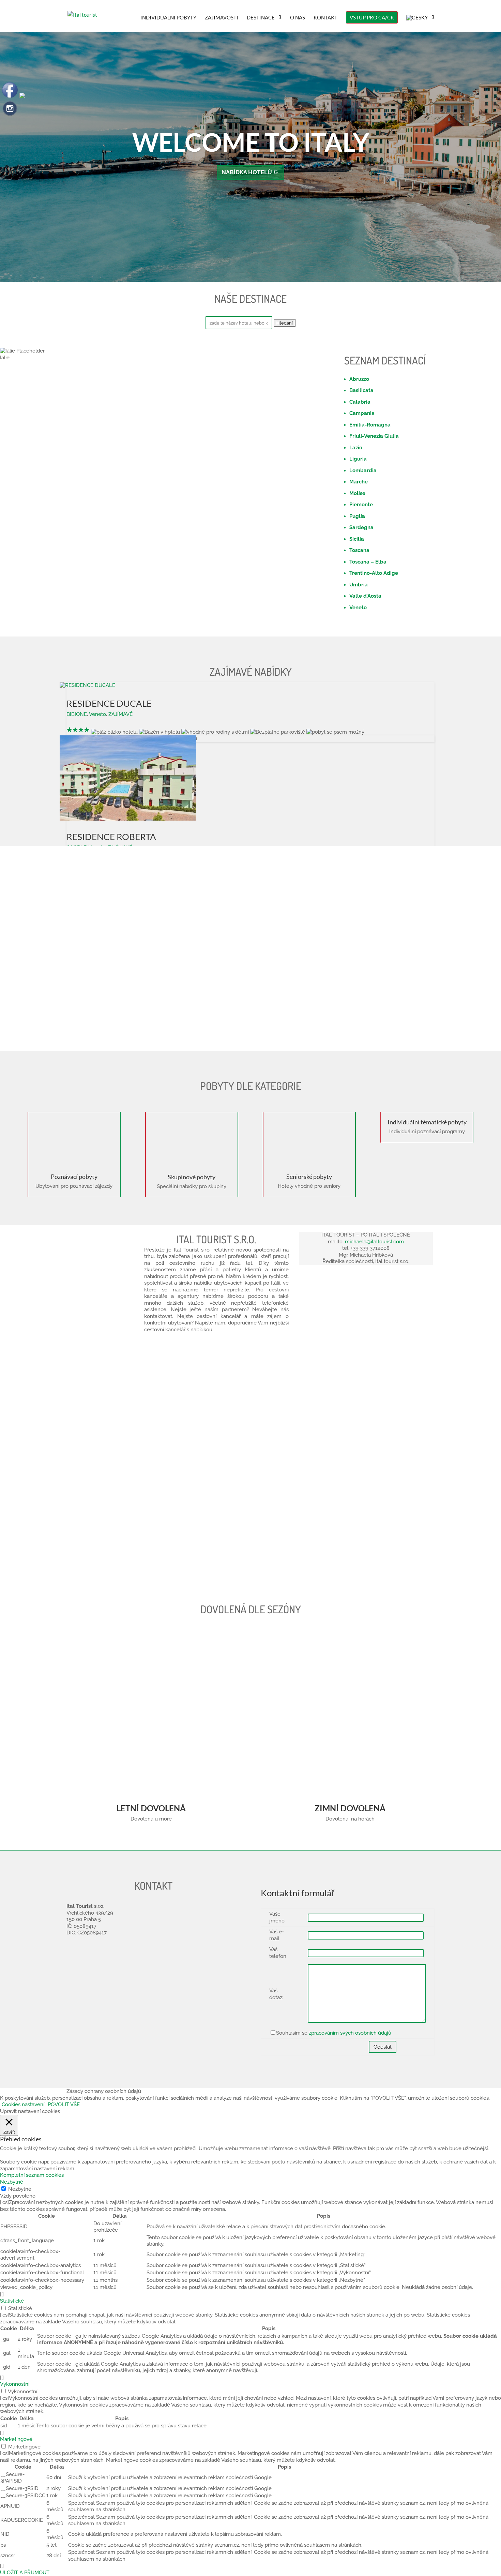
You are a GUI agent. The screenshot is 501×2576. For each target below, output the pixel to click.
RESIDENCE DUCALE (109, 703)
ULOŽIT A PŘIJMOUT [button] (25, 2573)
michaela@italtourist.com (374, 1242)
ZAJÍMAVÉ (120, 714)
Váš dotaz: (276, 1994)
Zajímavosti (222, 18)
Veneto (358, 608)
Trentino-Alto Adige (374, 573)
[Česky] (420, 23)
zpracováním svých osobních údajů (350, 2033)
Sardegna (361, 527)
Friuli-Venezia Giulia (374, 436)
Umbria (359, 585)
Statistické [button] (12, 2301)
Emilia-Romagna (370, 425)
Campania (362, 413)
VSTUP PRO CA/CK (372, 17)
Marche (359, 482)
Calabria (360, 402)
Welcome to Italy (251, 142)
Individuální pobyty (168, 18)
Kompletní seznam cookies (32, 2175)
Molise (357, 493)
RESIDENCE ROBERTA (111, 837)
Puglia (357, 516)
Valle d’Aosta (365, 596)
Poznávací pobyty (74, 1177)
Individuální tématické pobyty (427, 1122)
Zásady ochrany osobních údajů (104, 2091)
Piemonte (361, 505)
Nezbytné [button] (12, 2182)
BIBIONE (77, 714)
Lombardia (363, 470)
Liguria (358, 459)
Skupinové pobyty (192, 1177)
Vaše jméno (277, 1917)
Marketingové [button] (16, 2439)
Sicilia (357, 539)
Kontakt (325, 18)
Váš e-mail (277, 1935)
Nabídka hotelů (247, 172)
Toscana (359, 550)
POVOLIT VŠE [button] (64, 2105)
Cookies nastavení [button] (23, 2105)
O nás (298, 18)
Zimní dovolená (350, 1808)
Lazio (356, 448)
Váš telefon (278, 1953)
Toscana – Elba (368, 562)
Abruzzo (359, 379)
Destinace (261, 18)
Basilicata (361, 390)
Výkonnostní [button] (15, 2384)
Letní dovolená (151, 1808)
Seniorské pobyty (309, 1177)
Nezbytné (20, 2189)
